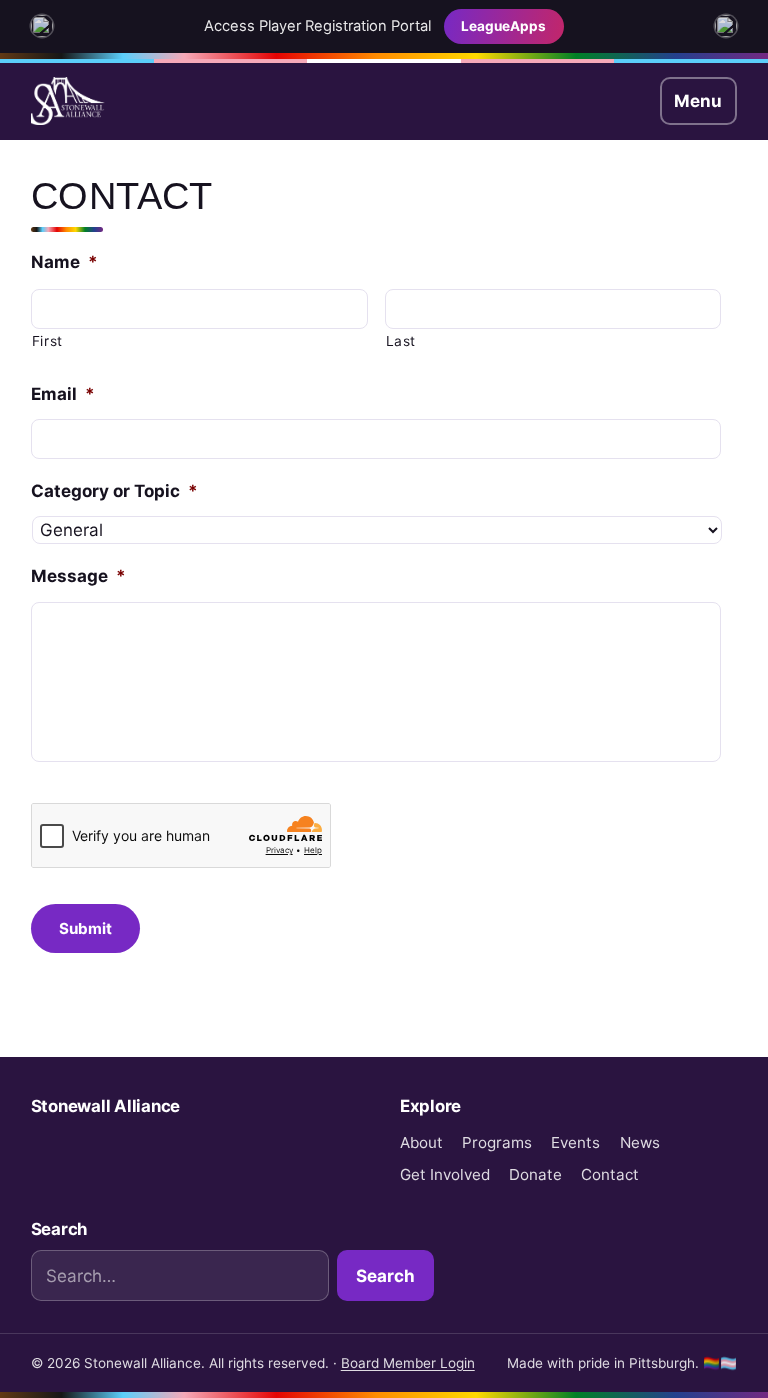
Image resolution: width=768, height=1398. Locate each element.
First (47, 341)
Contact (610, 1174)
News (640, 1142)
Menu (698, 101)
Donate (535, 1174)
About (421, 1142)
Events (575, 1142)
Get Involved (445, 1174)
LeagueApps (503, 26)
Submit (85, 928)
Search (385, 1276)
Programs (497, 1142)
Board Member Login (408, 1363)
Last (401, 341)
